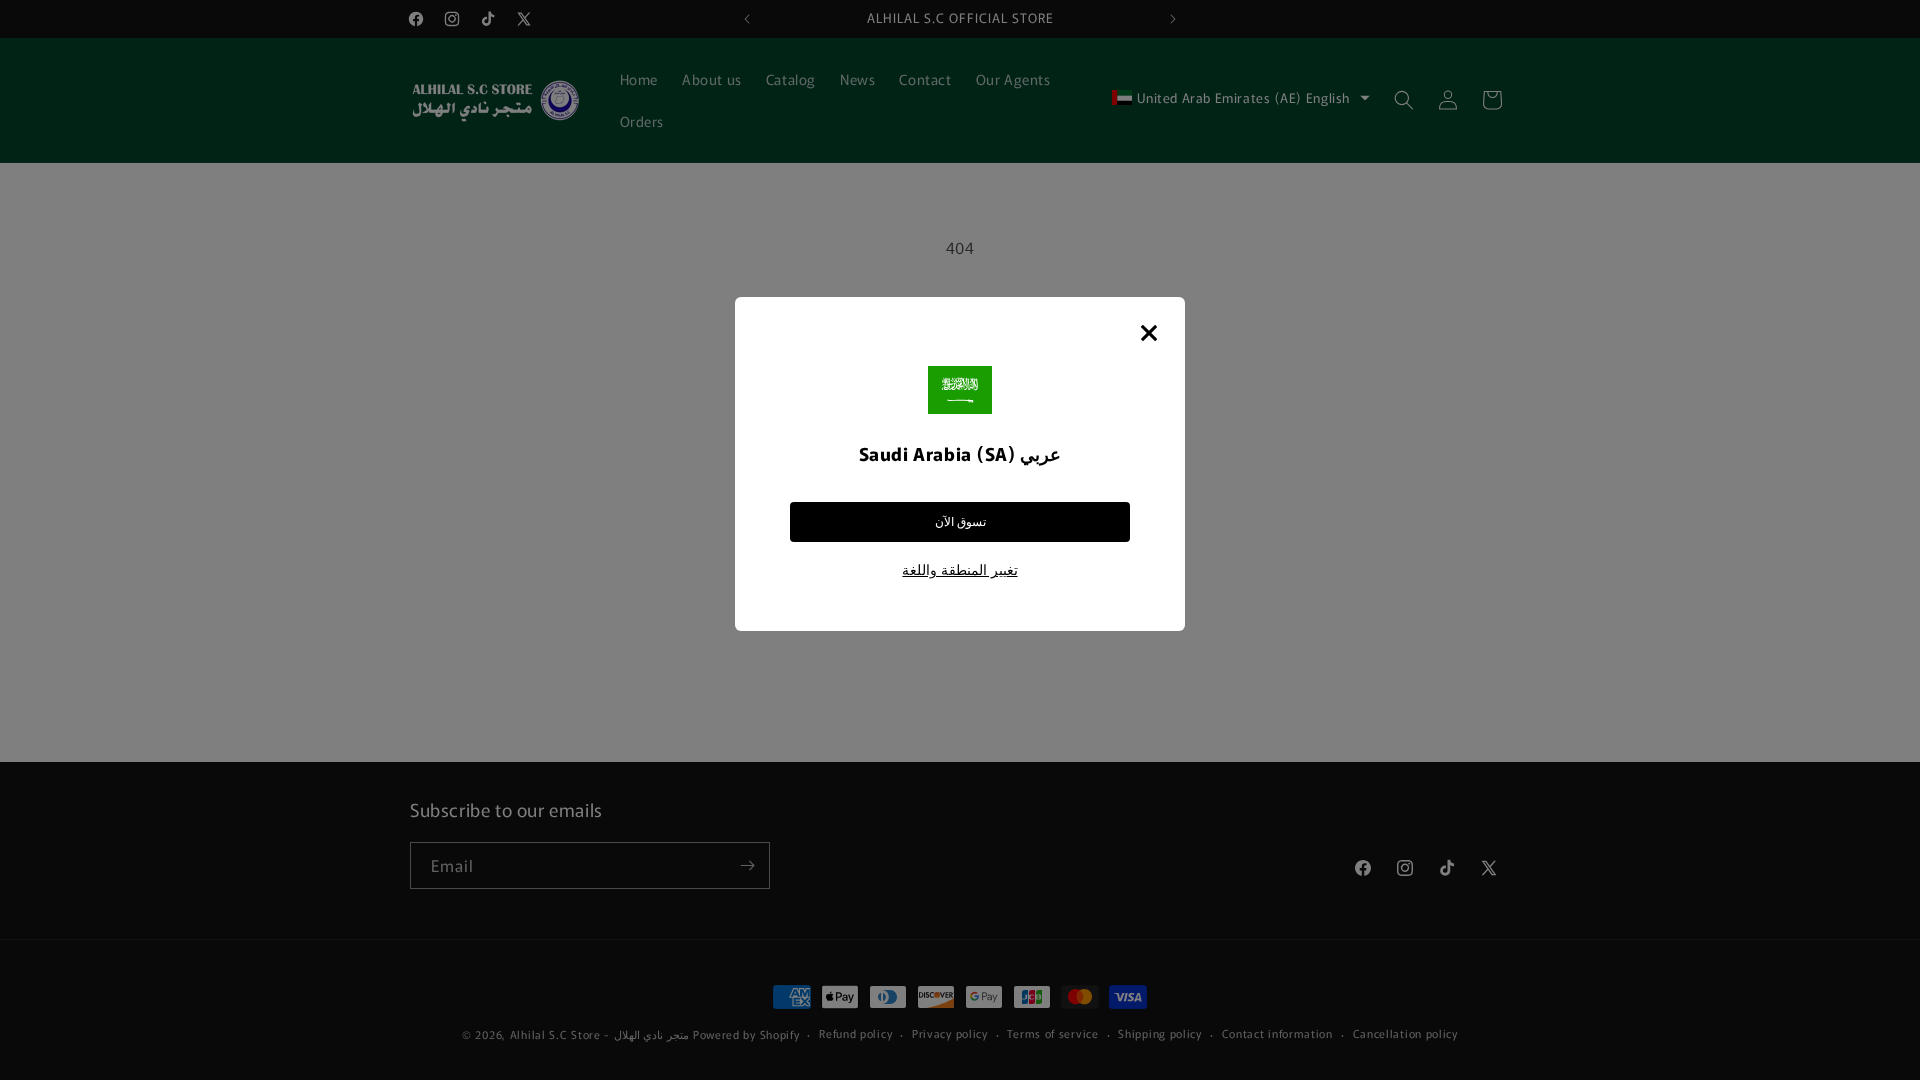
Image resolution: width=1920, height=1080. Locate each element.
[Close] (1149, 333)
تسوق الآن (960, 522)
